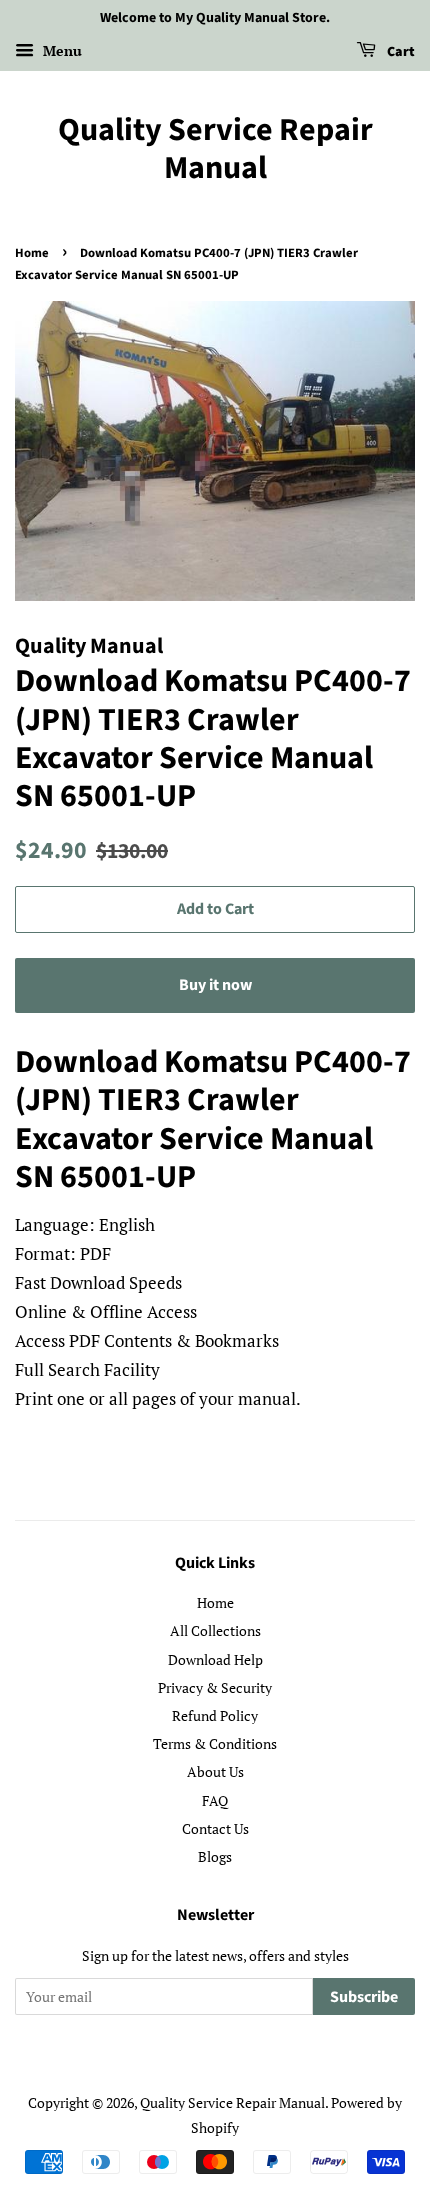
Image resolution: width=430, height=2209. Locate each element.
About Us (215, 1771)
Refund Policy (215, 1715)
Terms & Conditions (215, 1743)
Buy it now (215, 985)
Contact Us (215, 1828)
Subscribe (364, 1997)
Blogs (215, 1856)
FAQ (215, 1800)
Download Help (215, 1659)
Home (32, 253)
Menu (60, 50)
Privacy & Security (215, 1687)
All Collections (215, 1630)
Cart (399, 52)
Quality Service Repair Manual (215, 149)
